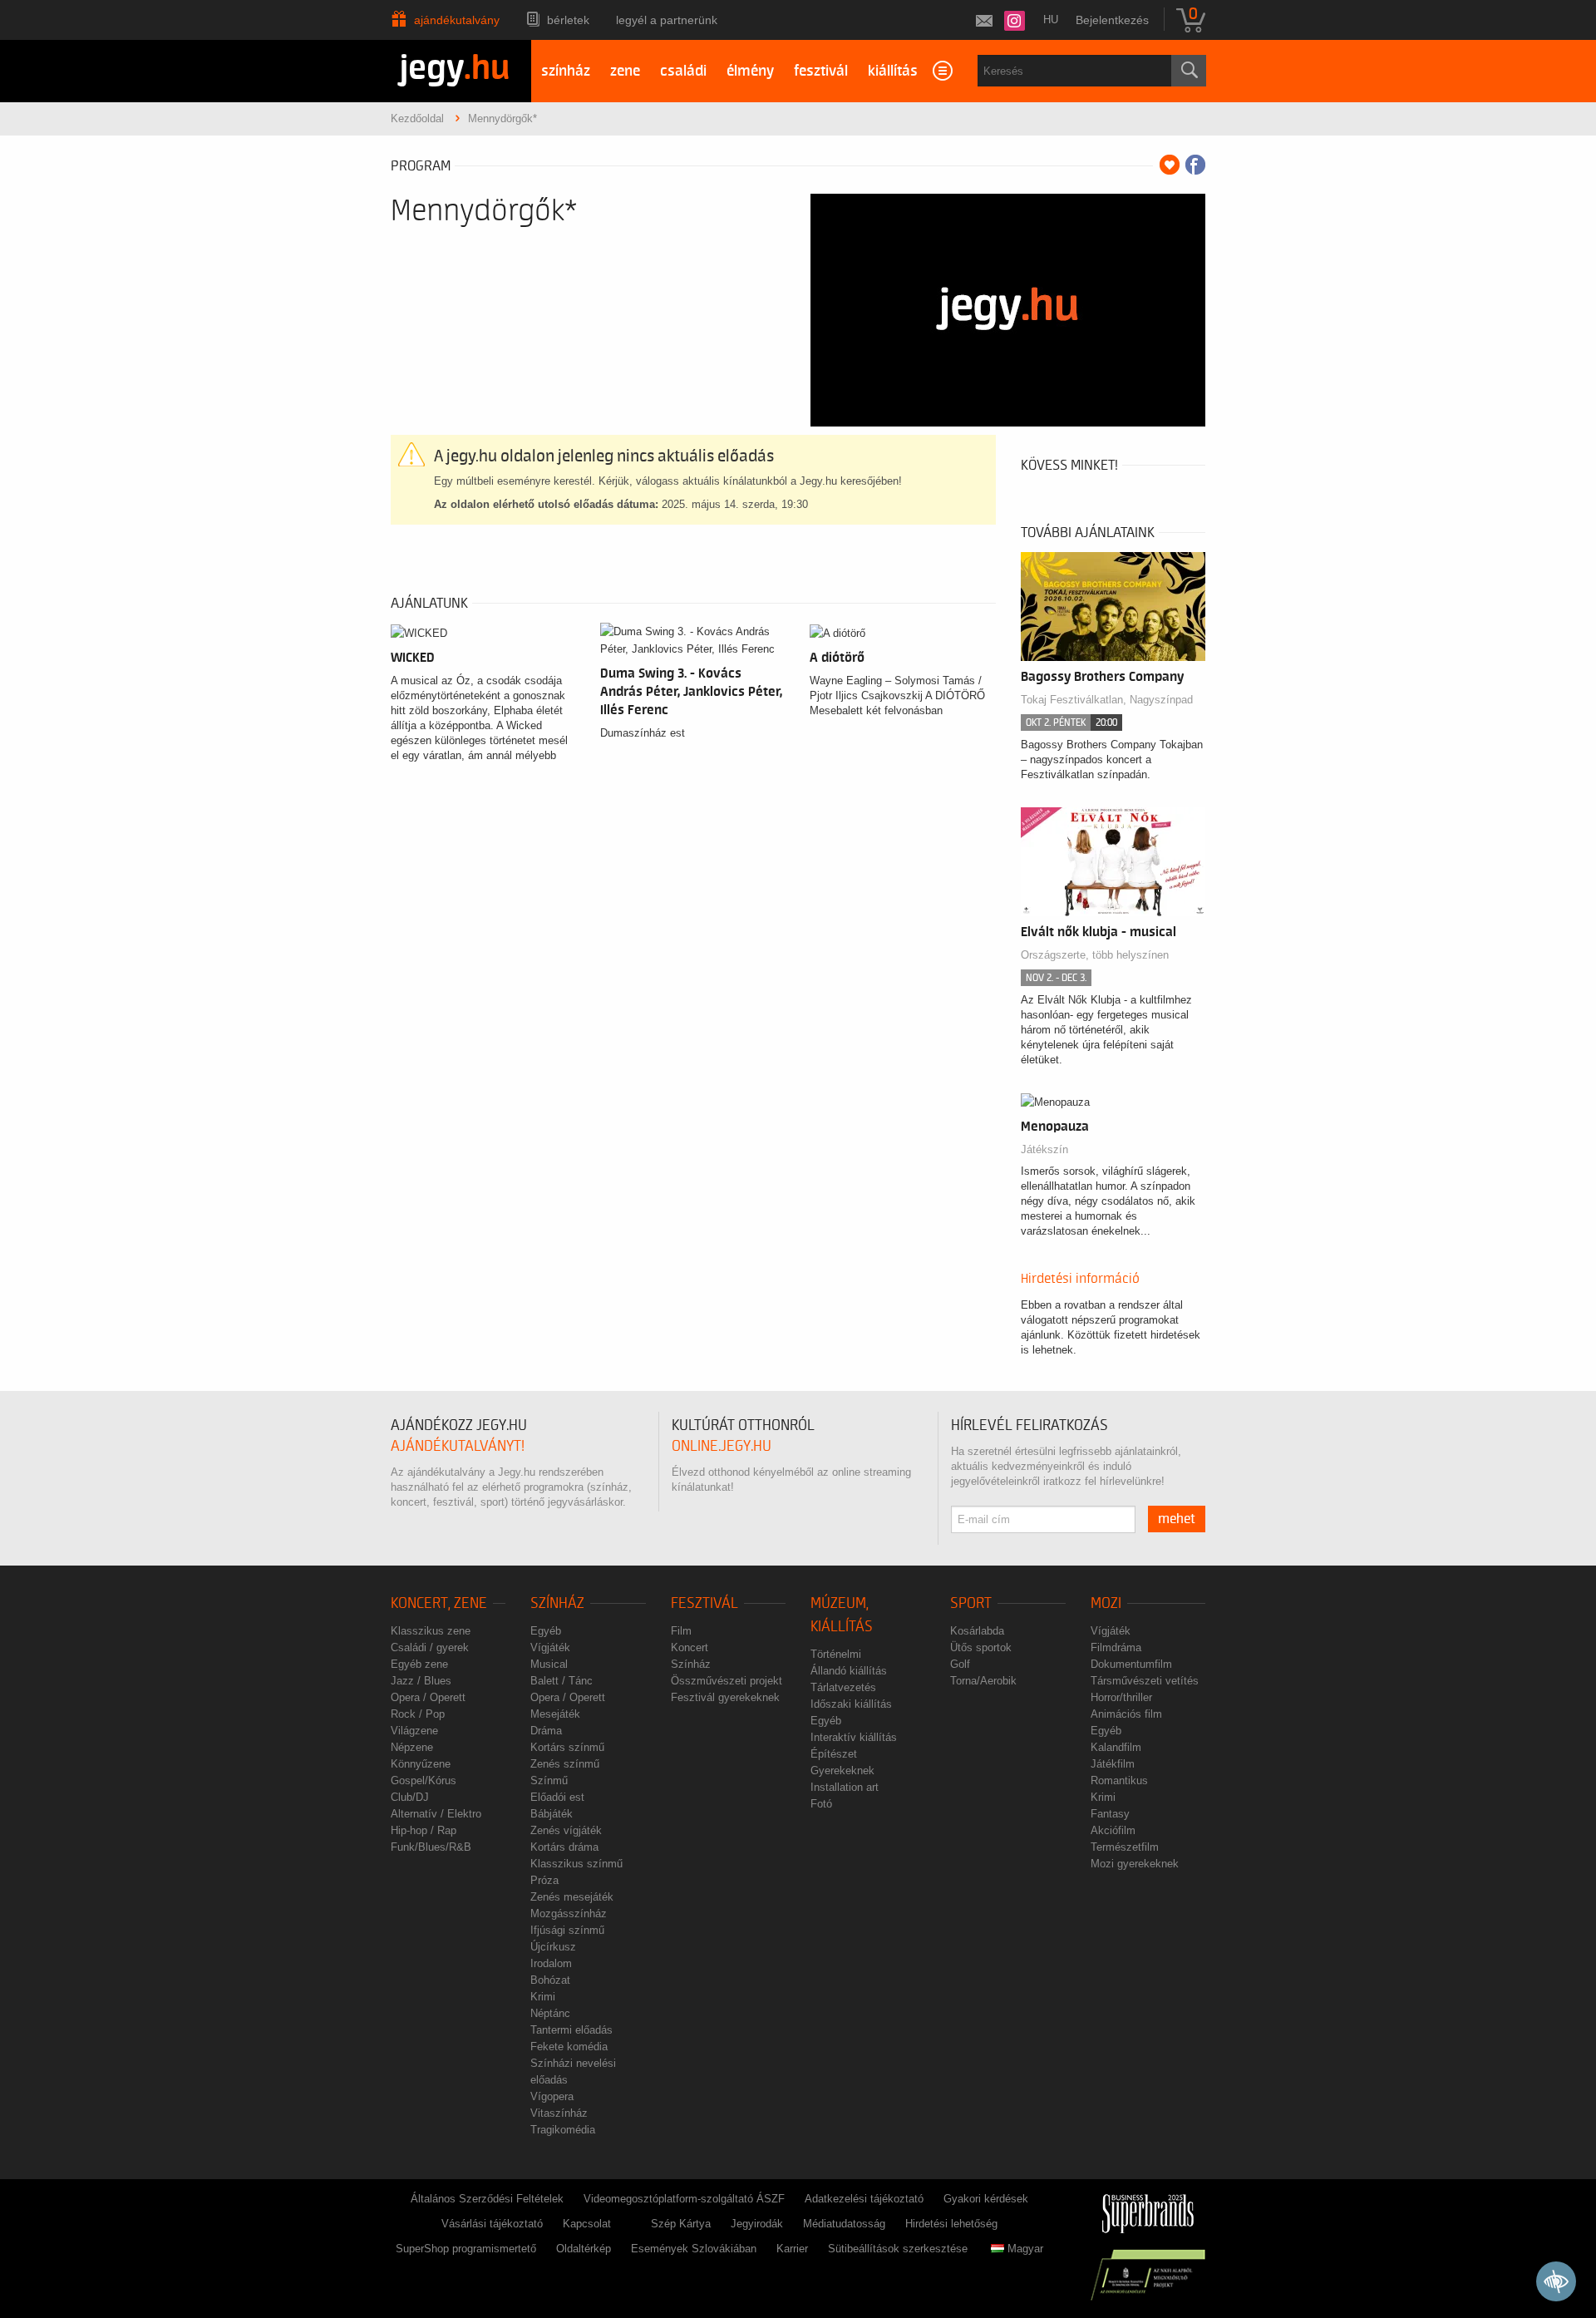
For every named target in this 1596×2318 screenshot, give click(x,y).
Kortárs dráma (564, 1847)
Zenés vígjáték (566, 1830)
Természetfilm (1125, 1847)
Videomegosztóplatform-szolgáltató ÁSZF (684, 2199)
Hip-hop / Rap (424, 1830)
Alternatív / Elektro (436, 1814)
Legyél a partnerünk (667, 20)
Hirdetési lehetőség (951, 2224)
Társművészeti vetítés (1145, 1681)
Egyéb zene (419, 1664)
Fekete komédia (569, 2047)
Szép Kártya (681, 2224)
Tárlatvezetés (843, 1687)
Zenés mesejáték (572, 1897)
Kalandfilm (1116, 1747)
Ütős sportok (981, 1647)
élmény (750, 71)
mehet (1177, 1519)
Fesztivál (704, 1603)
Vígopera (552, 2096)
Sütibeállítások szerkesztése (898, 2249)
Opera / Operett (428, 1697)
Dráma (546, 1731)
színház (566, 71)
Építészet (834, 1754)
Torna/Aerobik (983, 1681)
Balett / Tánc (562, 1681)
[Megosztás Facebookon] (1195, 165)
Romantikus (1119, 1780)
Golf (960, 1664)
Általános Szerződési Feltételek (487, 2199)
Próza (544, 1880)
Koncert (690, 1647)
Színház (557, 1603)
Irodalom (551, 1963)
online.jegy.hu (722, 1446)
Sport (971, 1603)
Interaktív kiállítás (854, 1737)
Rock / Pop (418, 1714)
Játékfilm (1113, 1764)
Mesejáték (555, 1714)
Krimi (543, 1997)
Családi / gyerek (430, 1647)
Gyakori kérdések (986, 2199)
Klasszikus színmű (576, 1864)
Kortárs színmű (567, 1747)
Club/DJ (410, 1797)
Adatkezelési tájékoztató (864, 2199)
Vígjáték (550, 1647)
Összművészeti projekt (727, 1681)
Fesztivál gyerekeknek (725, 1697)
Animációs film (1126, 1714)
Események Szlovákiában (694, 2249)
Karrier (792, 2249)
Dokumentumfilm (1131, 1664)
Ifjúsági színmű (567, 1930)
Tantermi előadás (571, 2030)
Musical (549, 1664)
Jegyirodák (757, 2224)
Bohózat (550, 1980)
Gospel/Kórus (424, 1780)
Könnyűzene (421, 1764)
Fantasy (1110, 1814)
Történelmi (836, 1654)
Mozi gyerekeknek (1135, 1864)
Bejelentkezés (1112, 20)
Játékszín (1044, 1149)
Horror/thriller (1121, 1697)
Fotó (821, 1804)
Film (681, 1631)
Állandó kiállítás (849, 1671)
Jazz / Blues (421, 1681)
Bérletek (568, 20)
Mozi (1106, 1603)
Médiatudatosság (844, 2224)
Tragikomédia (563, 2130)
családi (683, 71)
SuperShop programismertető (466, 2249)
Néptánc (550, 2013)
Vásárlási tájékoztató (492, 2224)
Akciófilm (1113, 1830)
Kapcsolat (587, 2224)
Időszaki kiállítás (851, 1704)
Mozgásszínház (569, 1914)
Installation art (845, 1787)
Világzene (414, 1731)
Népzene (412, 1747)
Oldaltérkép (584, 2249)
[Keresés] (1189, 71)
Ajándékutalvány (457, 20)
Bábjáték (552, 1814)
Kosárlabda (977, 1631)
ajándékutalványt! (458, 1446)
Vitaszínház (559, 2113)
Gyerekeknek (842, 1771)
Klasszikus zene (431, 1631)
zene (625, 71)
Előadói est (557, 1797)
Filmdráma (1116, 1647)
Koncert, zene (439, 1603)
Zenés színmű (565, 1764)
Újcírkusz (553, 1947)
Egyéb (546, 1631)
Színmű (549, 1780)
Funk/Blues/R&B (431, 1847)
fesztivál (821, 71)
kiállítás (893, 71)
